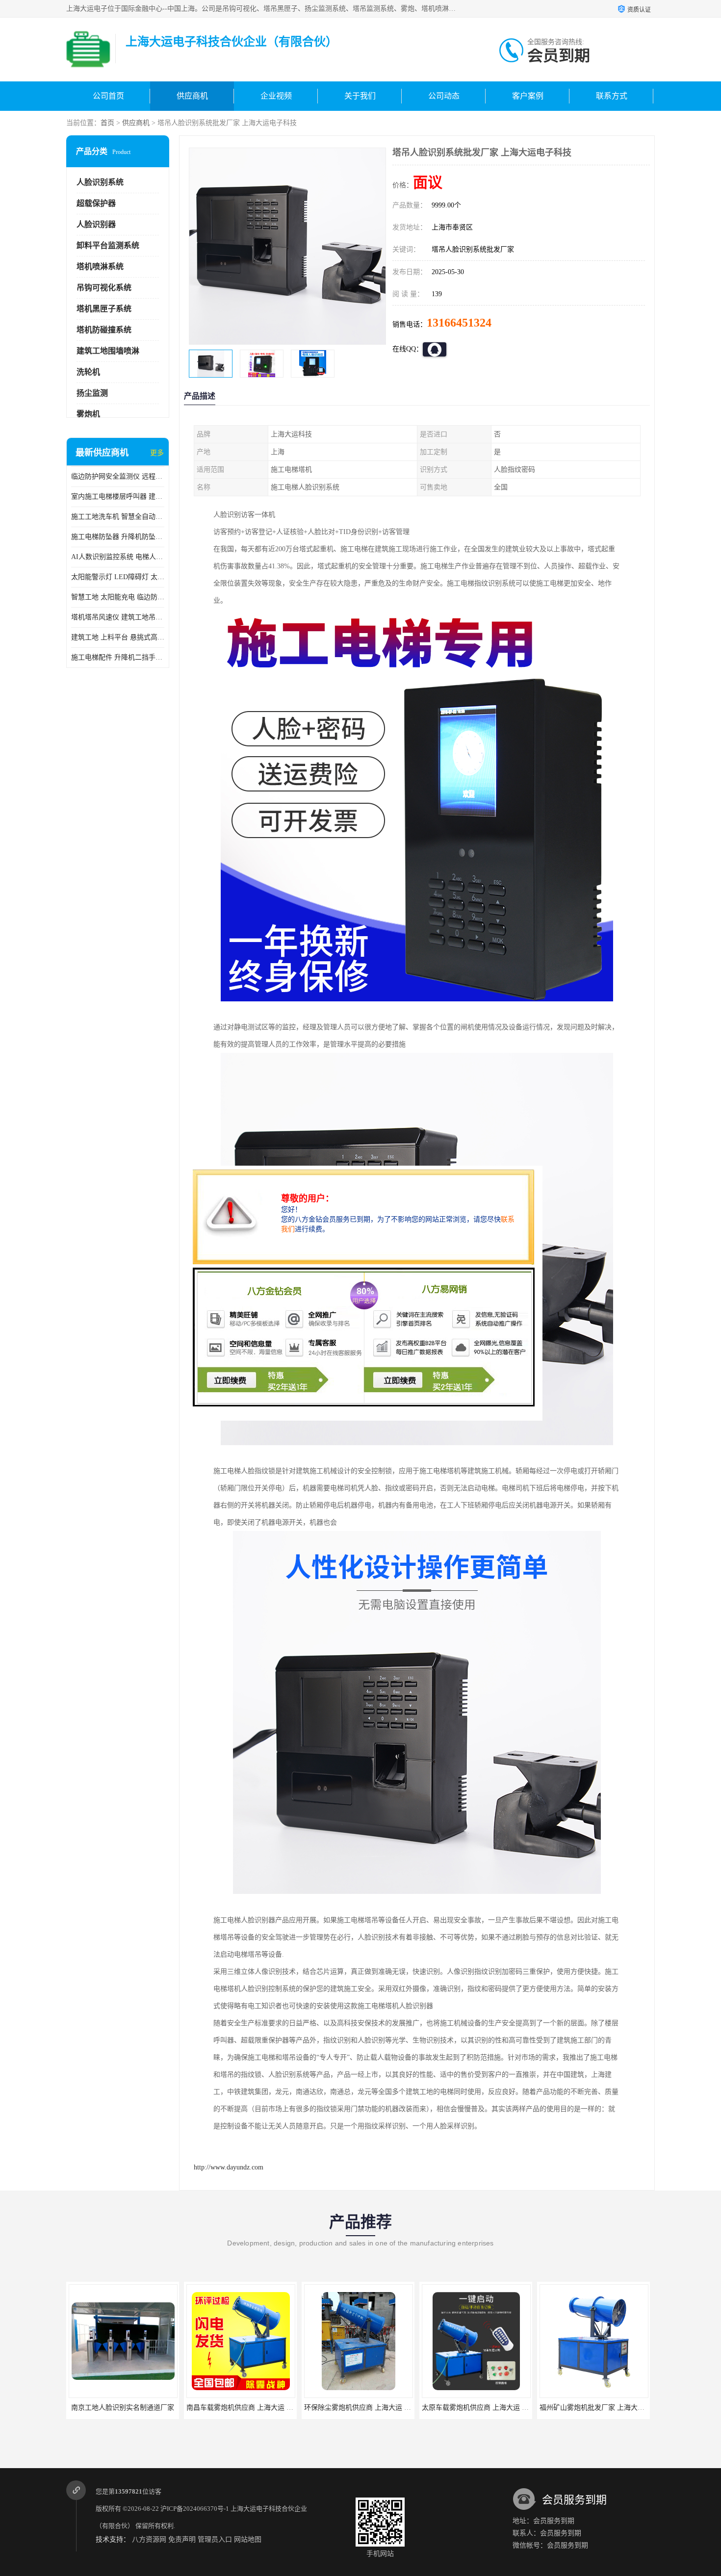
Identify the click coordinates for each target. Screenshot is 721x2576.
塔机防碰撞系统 (104, 330)
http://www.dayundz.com (229, 2167)
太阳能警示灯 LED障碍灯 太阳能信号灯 (118, 577)
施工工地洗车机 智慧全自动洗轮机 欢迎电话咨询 (118, 517)
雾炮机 (88, 414)
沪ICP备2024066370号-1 (195, 2509)
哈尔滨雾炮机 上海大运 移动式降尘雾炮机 (603, 2408)
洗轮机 (88, 372)
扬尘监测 (92, 393)
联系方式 (612, 96)
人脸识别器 (96, 224)
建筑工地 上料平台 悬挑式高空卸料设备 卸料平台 (118, 637)
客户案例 (528, 96)
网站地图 (248, 2539)
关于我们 (360, 96)
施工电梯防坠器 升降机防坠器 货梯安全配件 (118, 537)
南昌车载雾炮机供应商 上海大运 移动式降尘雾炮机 (146, 2408)
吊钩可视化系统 (104, 288)
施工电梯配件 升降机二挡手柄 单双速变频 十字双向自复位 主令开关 (118, 657)
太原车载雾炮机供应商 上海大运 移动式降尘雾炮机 (382, 2408)
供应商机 (192, 96)
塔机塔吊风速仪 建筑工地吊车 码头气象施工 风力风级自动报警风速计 (118, 617)
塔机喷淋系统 (100, 267)
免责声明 (182, 2539)
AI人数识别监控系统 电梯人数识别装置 (118, 557)
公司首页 (108, 96)
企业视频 (276, 96)
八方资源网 (149, 2539)
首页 (107, 123)
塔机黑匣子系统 (104, 309)
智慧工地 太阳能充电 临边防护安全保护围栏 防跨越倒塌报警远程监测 (118, 597)
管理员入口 (215, 2539)
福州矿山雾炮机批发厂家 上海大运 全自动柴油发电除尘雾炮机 (516, 2408)
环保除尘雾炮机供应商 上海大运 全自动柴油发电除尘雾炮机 (278, 2408)
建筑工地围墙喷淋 (108, 351)
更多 (157, 453)
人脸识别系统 (100, 182)
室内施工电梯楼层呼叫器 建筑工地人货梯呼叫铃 (118, 497)
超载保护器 (96, 203)
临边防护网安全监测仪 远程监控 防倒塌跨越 (118, 476)
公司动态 (444, 96)
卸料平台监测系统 (108, 245)
